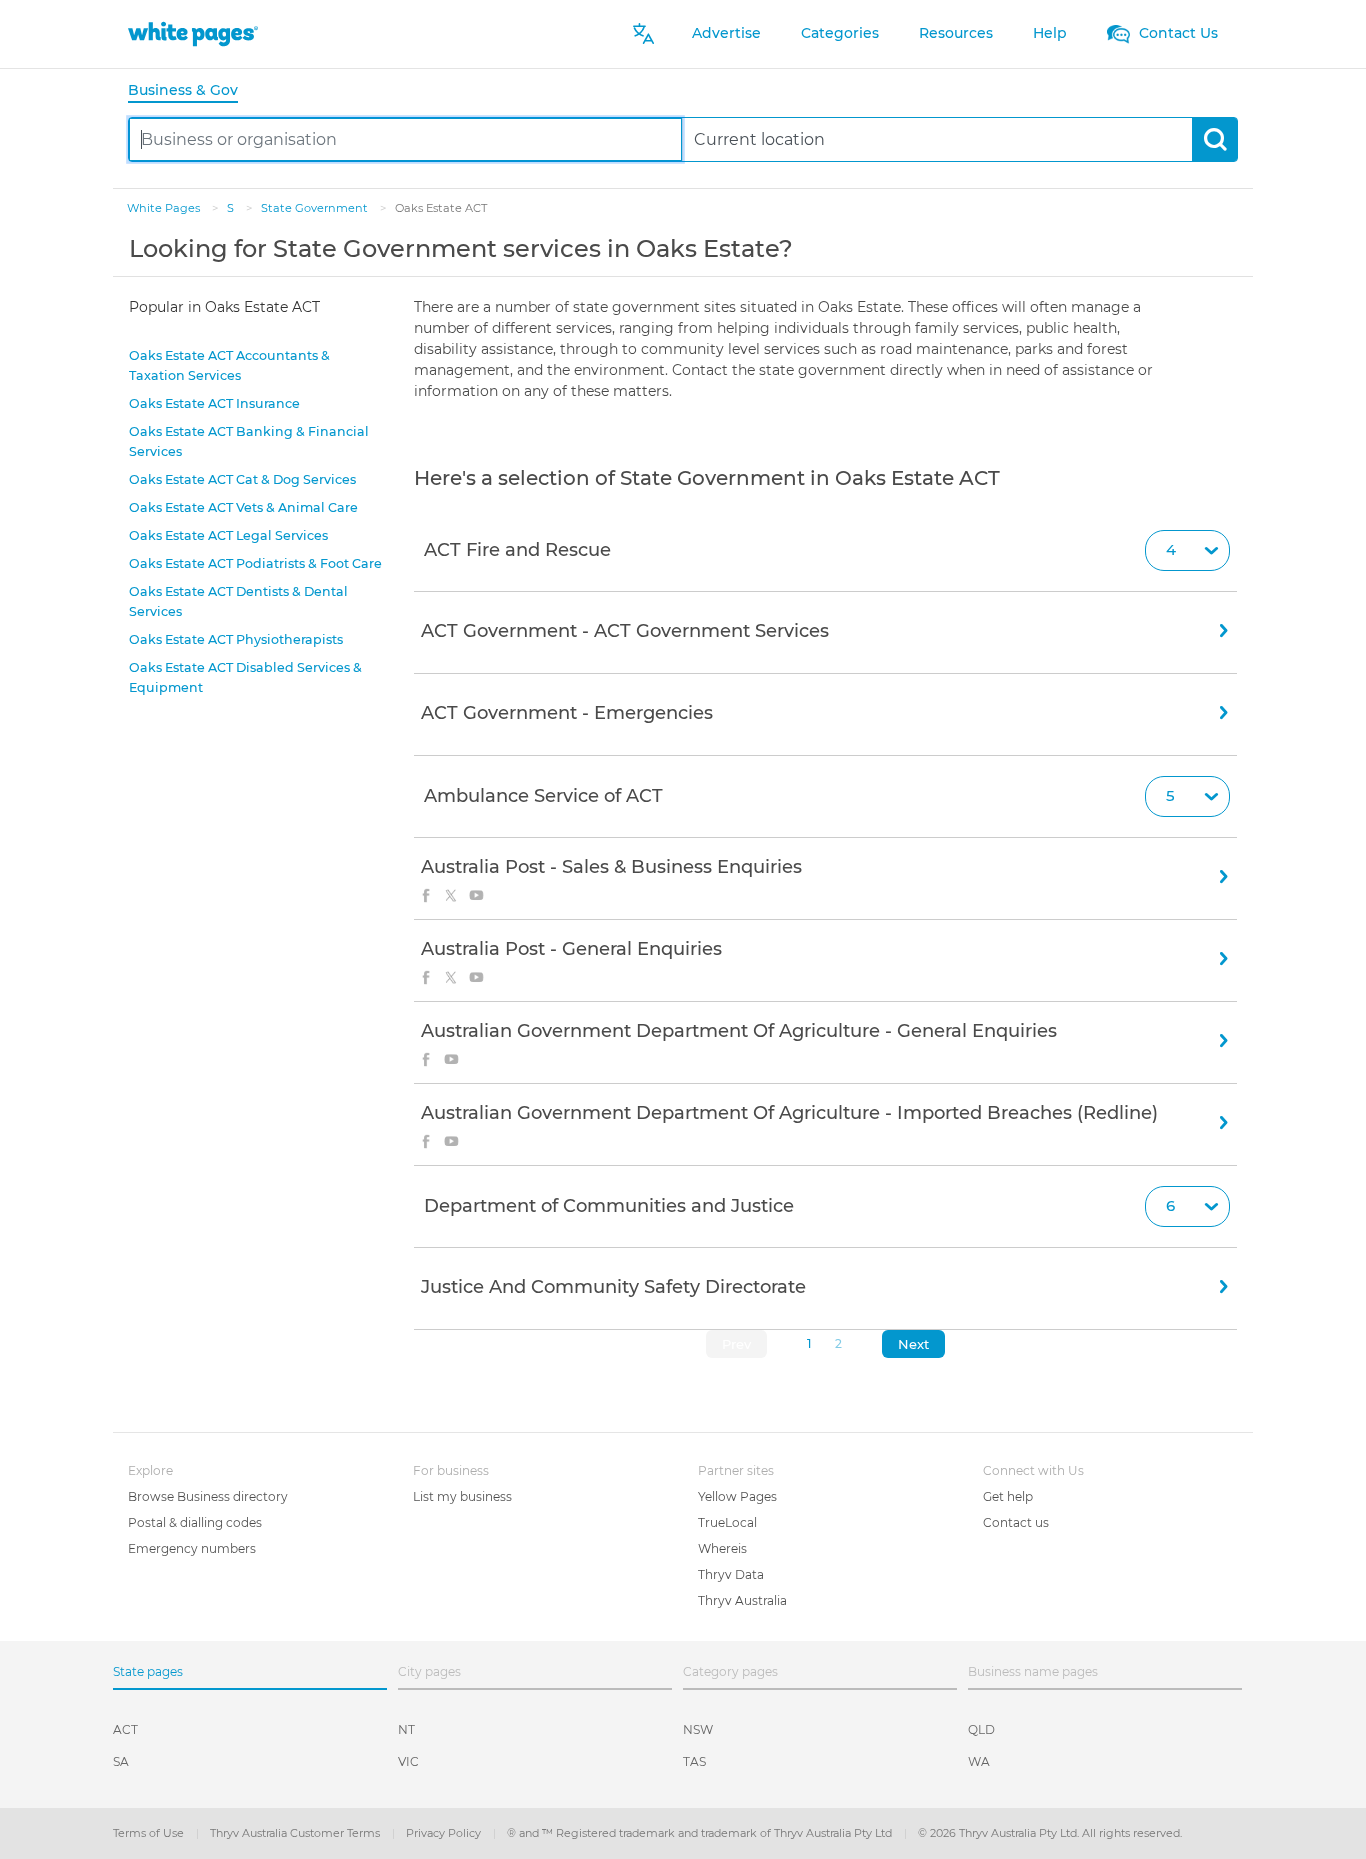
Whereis (722, 1548)
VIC (408, 1761)
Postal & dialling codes (195, 1522)
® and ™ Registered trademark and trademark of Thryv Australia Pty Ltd (701, 1833)
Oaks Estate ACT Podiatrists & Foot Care (255, 563)
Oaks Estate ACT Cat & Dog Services (242, 479)
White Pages (165, 208)
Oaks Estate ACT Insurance (214, 403)
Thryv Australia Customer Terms (296, 1833)
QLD (981, 1729)
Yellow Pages (737, 1496)
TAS (694, 1761)
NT (406, 1729)
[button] (825, 551)
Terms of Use (150, 1833)
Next (913, 1344)
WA (979, 1761)
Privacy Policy (445, 1833)
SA (121, 1761)
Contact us (1016, 1522)
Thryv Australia (742, 1600)
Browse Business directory (208, 1496)
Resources (956, 33)
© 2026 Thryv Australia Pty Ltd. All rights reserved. (1050, 1833)
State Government (316, 208)
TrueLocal (727, 1522)
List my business (462, 1496)
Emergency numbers (192, 1548)
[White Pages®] (193, 33)
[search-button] (1214, 139)
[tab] (191, 91)
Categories (840, 33)
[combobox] (405, 139)
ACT (125, 1729)
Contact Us (1176, 33)
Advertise (726, 33)
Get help (1008, 1496)
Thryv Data (731, 1574)
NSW (698, 1729)
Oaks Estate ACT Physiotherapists (236, 639)
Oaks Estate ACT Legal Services (228, 535)
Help (1050, 33)
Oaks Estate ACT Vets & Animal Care (243, 507)
